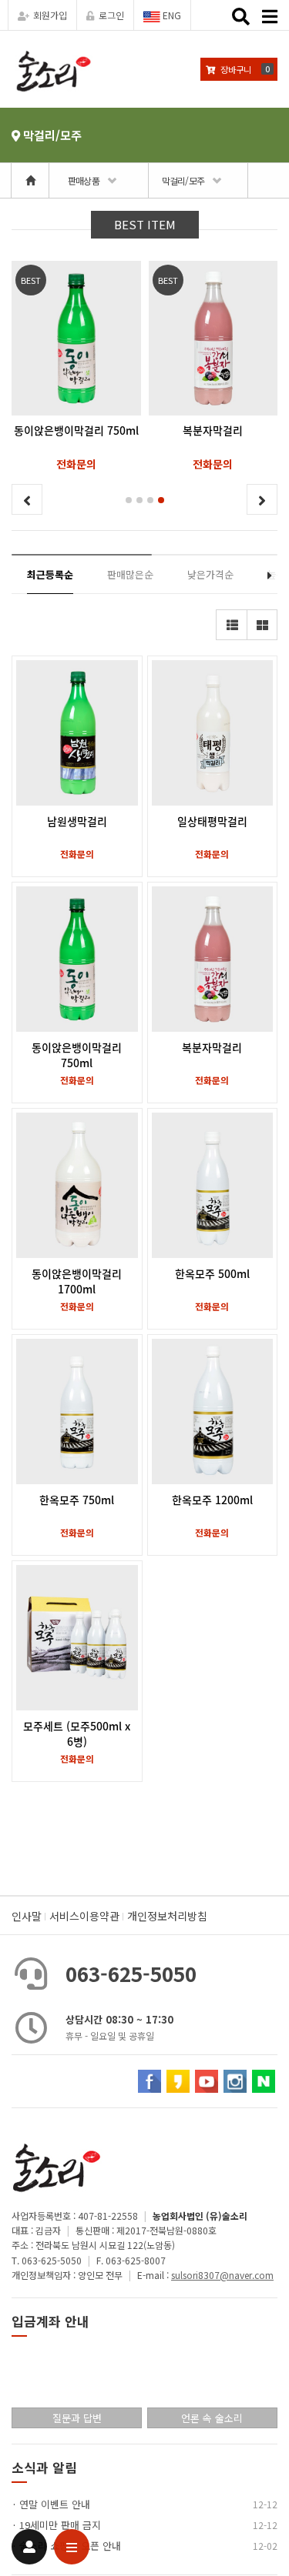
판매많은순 (130, 574)
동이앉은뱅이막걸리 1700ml (77, 1281)
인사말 (27, 1916)
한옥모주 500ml (212, 1273)
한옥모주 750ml (77, 1500)
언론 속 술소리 (212, 2418)
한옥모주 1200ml (212, 1500)
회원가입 (50, 15)
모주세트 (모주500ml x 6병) (77, 1733)
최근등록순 (50, 574)
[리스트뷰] (231, 625)
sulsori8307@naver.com (222, 2275)
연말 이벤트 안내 (55, 2504)
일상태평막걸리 (212, 821)
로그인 (111, 15)
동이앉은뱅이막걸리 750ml (77, 1055)
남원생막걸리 (77, 821)
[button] (129, 500)
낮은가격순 (210, 574)
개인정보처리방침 (167, 1916)
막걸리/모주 (183, 180)
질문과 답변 (77, 2418)
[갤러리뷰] (262, 625)
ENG (171, 15)
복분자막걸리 (212, 1047)
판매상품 (83, 180)
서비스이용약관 (84, 1916)
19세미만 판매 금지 (60, 2525)
